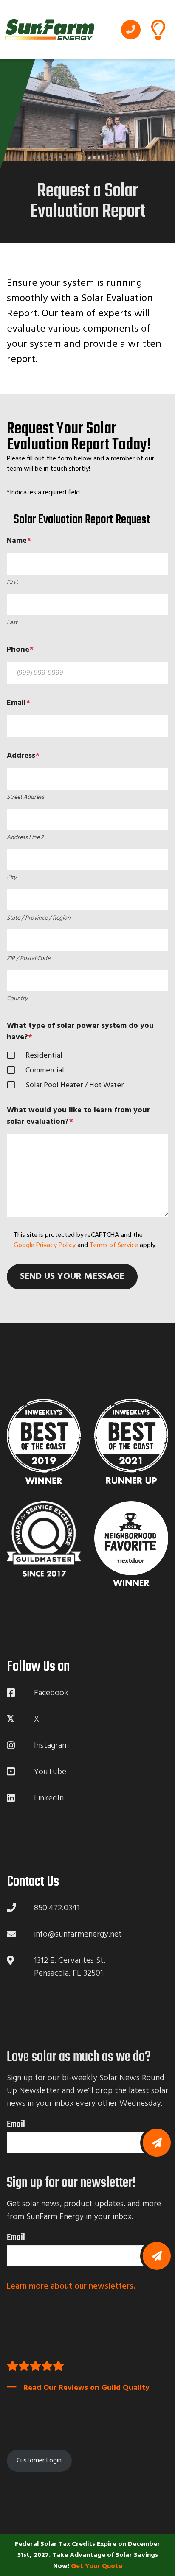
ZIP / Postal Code (28, 959)
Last (12, 623)
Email (16, 2124)
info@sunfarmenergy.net (78, 1934)
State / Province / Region (39, 918)
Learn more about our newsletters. (71, 2286)
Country (17, 999)
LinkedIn (49, 1798)
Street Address (25, 797)
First (12, 582)
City (12, 878)
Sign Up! (157, 2256)
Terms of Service (114, 1245)
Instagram (51, 1746)
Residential (44, 1056)
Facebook (51, 1693)
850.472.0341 (131, 30)
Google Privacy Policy (45, 1245)
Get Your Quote (97, 2566)
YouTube (50, 1772)
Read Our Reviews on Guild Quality (86, 2388)
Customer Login (39, 2461)
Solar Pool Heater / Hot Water (75, 1085)
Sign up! (157, 2143)
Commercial (45, 1070)
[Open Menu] (158, 30)
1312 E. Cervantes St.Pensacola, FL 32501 (70, 1967)
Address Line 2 (25, 838)
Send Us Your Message (72, 1277)
